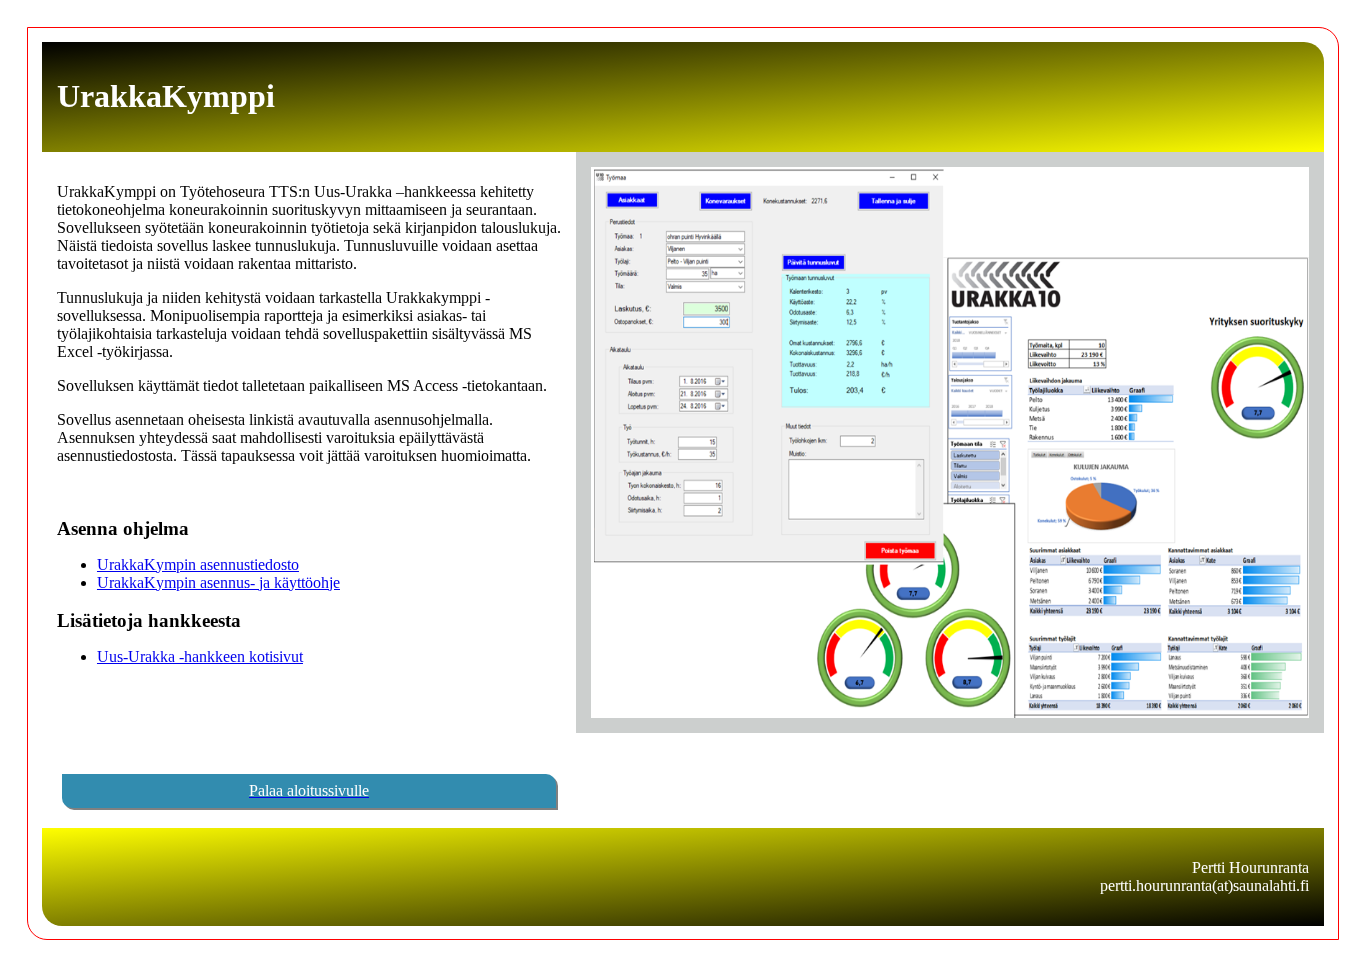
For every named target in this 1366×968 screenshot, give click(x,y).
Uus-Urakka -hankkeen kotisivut (200, 656)
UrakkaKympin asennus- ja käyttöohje (218, 582)
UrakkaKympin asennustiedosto (198, 564)
